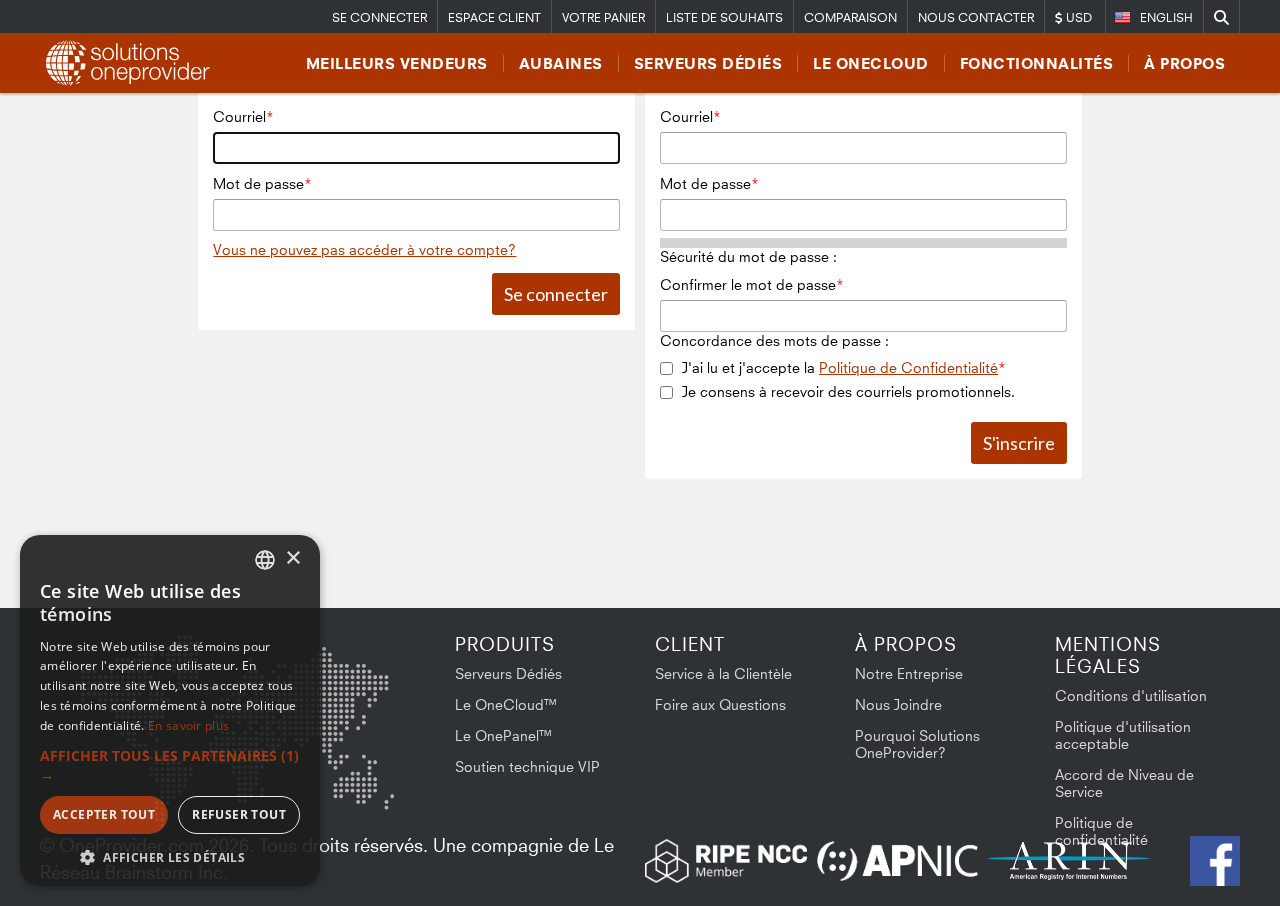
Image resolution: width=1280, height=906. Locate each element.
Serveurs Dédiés (708, 63)
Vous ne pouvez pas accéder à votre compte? (364, 249)
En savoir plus (188, 725)
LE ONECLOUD (871, 63)
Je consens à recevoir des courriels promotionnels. (848, 391)
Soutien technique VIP (527, 766)
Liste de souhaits (724, 17)
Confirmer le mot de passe (748, 284)
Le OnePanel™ (504, 735)
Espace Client (494, 17)
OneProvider (131, 63)
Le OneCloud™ (506, 704)
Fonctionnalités (1037, 63)
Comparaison (850, 17)
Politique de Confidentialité (908, 367)
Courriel (239, 116)
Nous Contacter (976, 17)
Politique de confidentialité (1101, 831)
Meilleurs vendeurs (397, 63)
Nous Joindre (898, 704)
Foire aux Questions (720, 704)
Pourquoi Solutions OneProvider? (917, 744)
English (1166, 17)
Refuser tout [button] (239, 814)
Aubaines (561, 63)
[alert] (170, 710)
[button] (170, 765)
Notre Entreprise (909, 673)
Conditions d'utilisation (1131, 695)
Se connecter (379, 17)
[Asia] (335, 687)
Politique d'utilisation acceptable (1123, 735)
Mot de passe (258, 183)
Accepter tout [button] (104, 814)
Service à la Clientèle (723, 673)
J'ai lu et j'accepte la (840, 367)
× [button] (292, 558)
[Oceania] (363, 788)
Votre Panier (603, 17)
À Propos (1184, 63)
